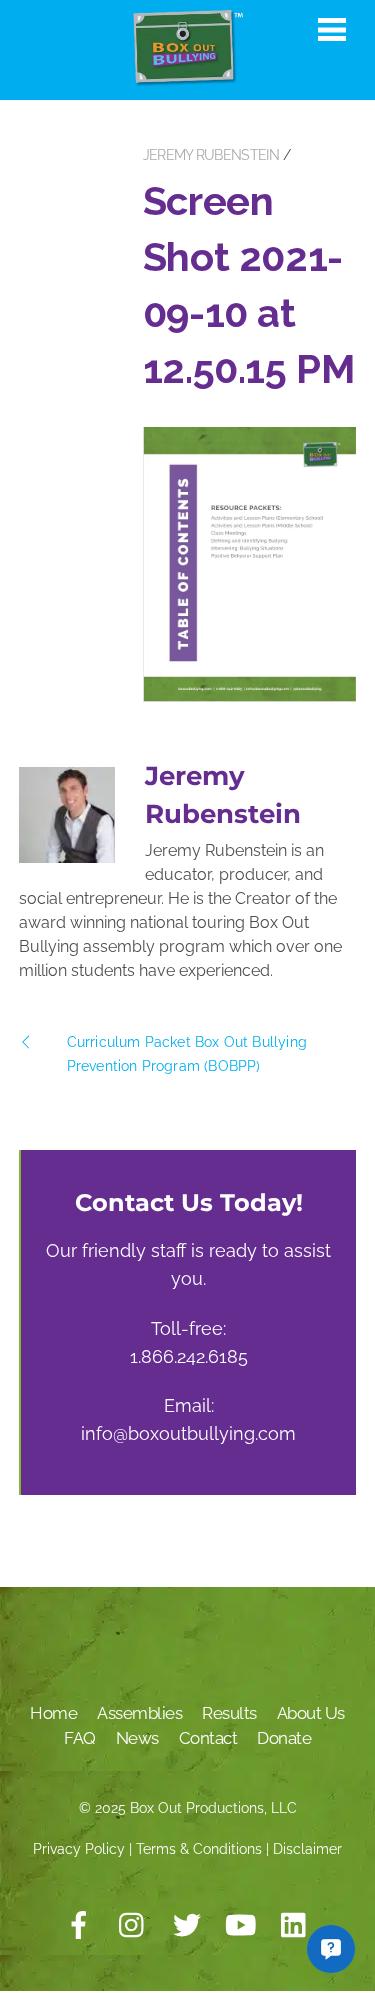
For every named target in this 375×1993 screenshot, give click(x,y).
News (137, 1738)
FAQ (80, 1738)
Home (53, 1713)
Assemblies (139, 1713)
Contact (208, 1738)
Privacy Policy (79, 1849)
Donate (284, 1738)
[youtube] (241, 1926)
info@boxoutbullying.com (188, 1433)
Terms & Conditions (199, 1849)
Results (229, 1713)
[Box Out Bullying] (188, 78)
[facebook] (79, 1926)
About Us (311, 1713)
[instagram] (133, 1926)
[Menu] (332, 29)
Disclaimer (307, 1849)
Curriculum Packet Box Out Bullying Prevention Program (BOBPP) (187, 1054)
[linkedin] (295, 1926)
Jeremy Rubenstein (211, 155)
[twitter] (187, 1926)
